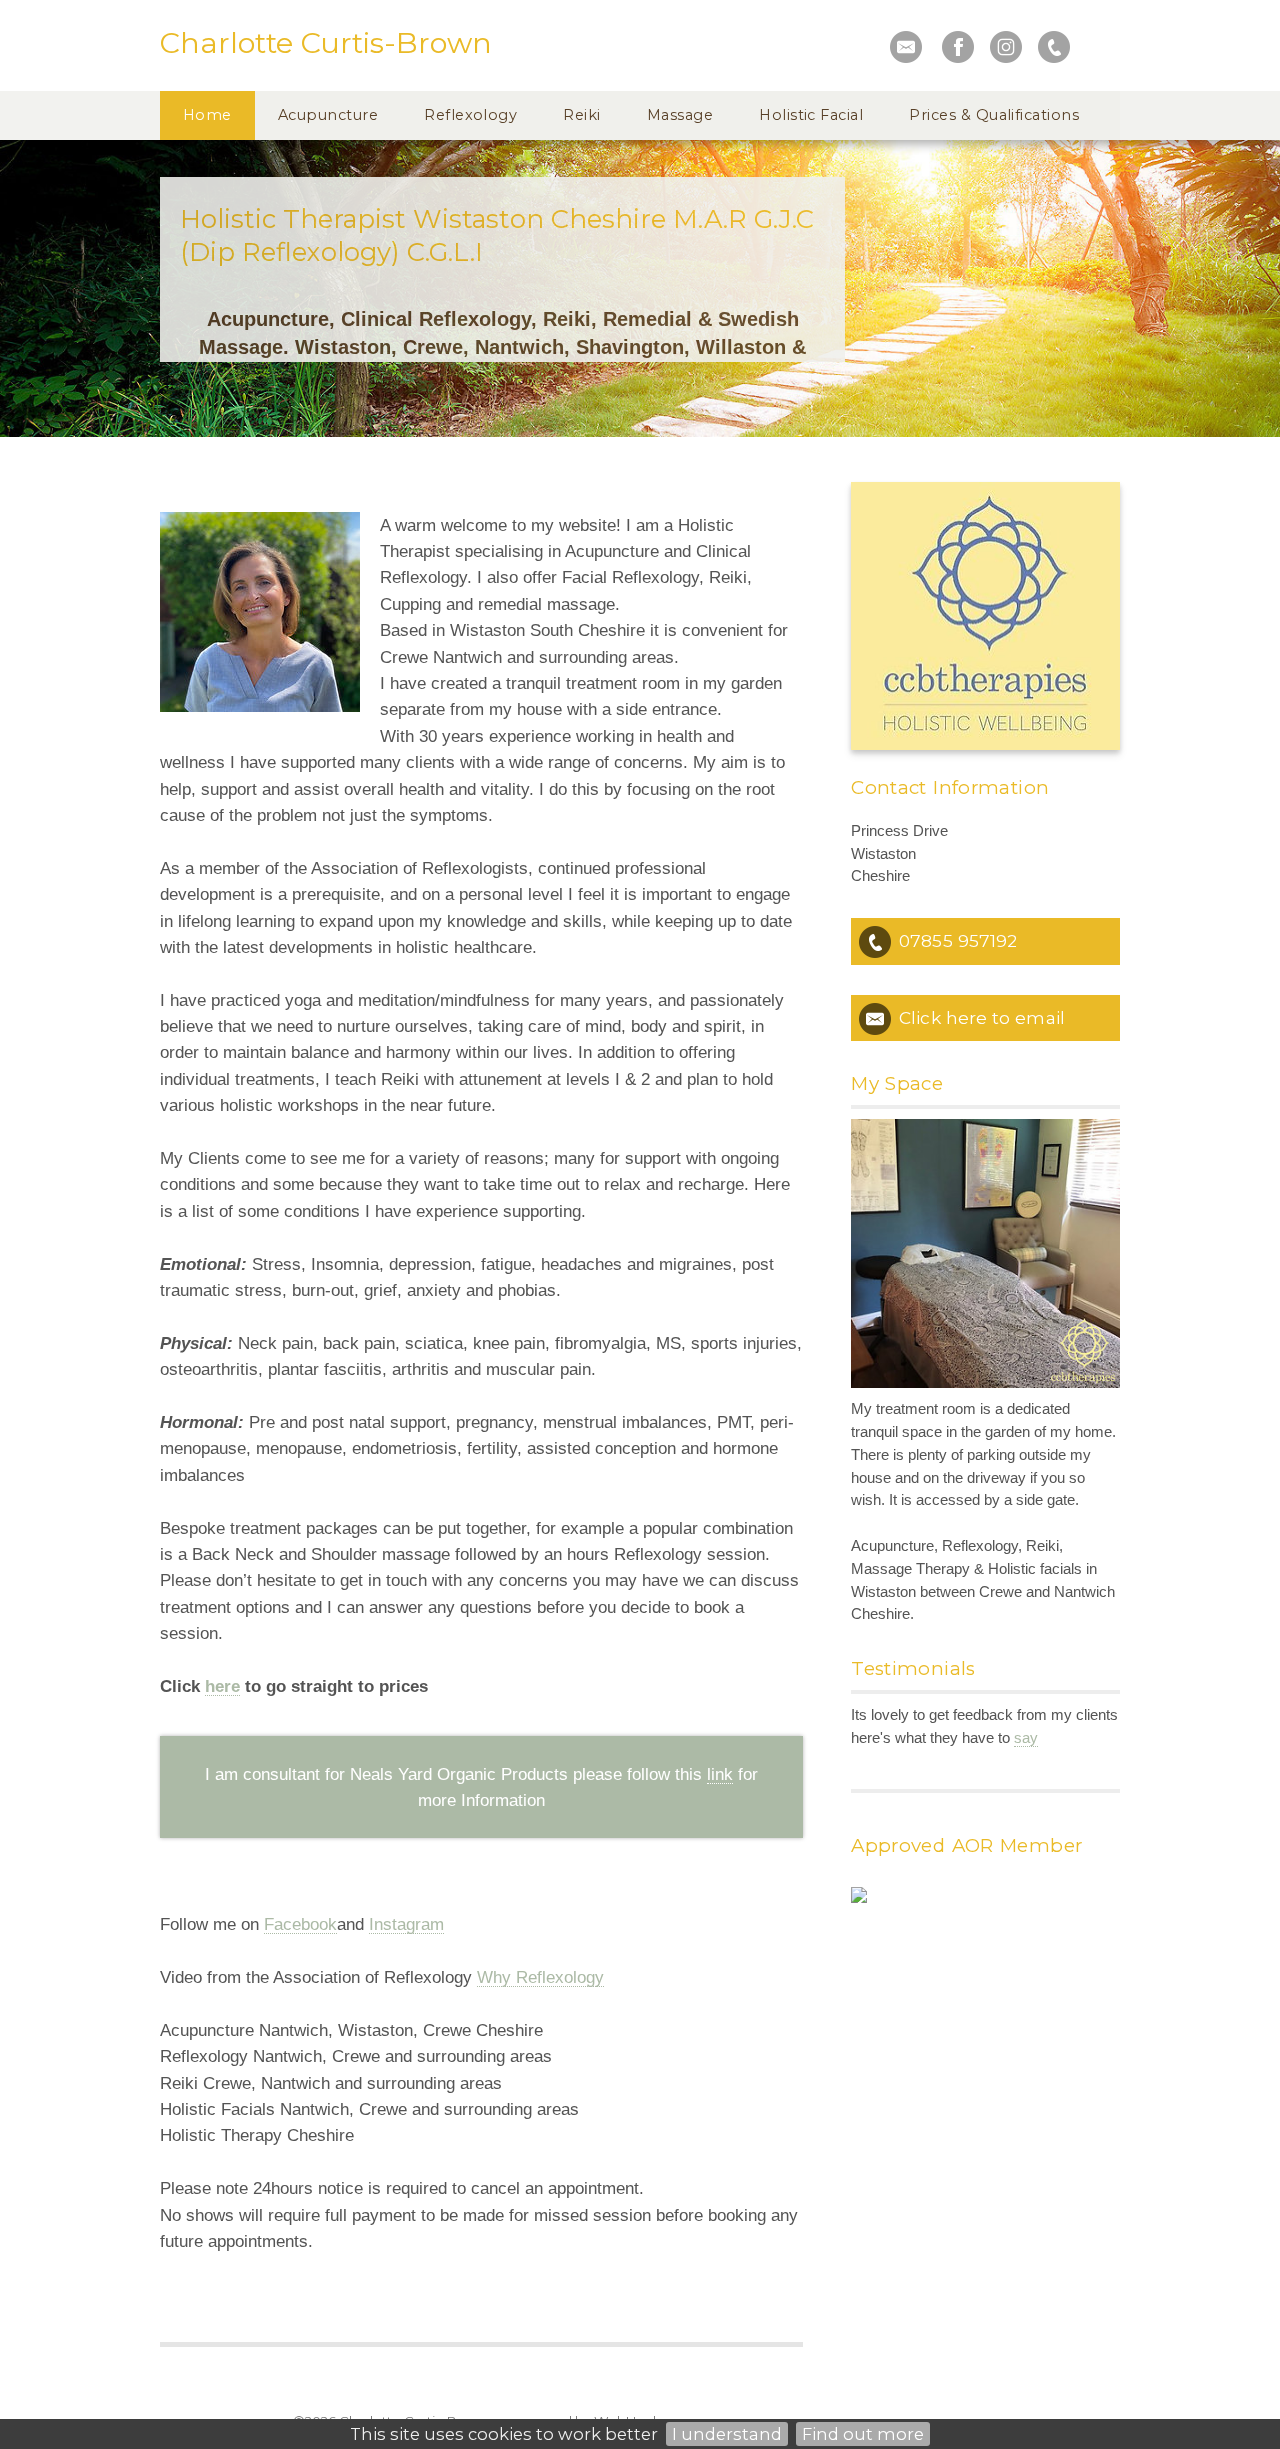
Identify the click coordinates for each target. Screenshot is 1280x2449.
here (222, 1686)
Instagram (406, 1924)
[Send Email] (906, 47)
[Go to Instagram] (1006, 47)
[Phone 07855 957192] (1054, 47)
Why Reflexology (540, 1977)
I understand (727, 2434)
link (720, 1774)
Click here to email (982, 1017)
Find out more (863, 2434)
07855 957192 (958, 940)
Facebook (300, 1924)
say (1026, 1738)
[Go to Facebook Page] (958, 47)
